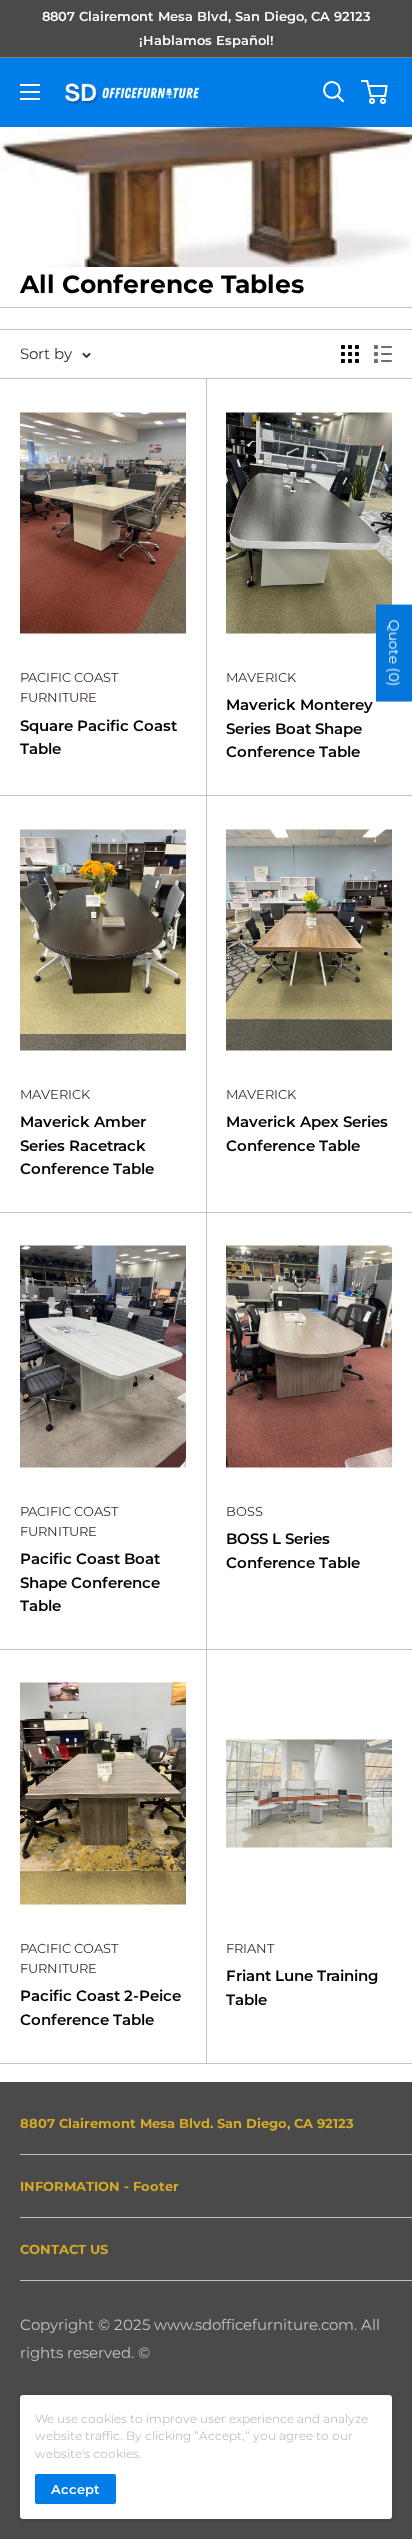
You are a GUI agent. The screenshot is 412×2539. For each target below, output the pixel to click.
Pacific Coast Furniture (69, 687)
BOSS (244, 1511)
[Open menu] (30, 92)
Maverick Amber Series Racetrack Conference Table (87, 1145)
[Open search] (334, 92)
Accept (75, 2489)
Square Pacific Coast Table (98, 737)
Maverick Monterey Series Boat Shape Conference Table (299, 728)
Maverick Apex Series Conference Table (307, 1133)
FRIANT (250, 1948)
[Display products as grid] (350, 354)
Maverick (261, 677)
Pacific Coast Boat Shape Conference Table (90, 1582)
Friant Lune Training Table (302, 1987)
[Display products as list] (383, 354)
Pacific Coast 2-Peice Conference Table (100, 2007)
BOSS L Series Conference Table (293, 1550)
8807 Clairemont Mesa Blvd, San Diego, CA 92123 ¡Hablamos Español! (206, 28)
